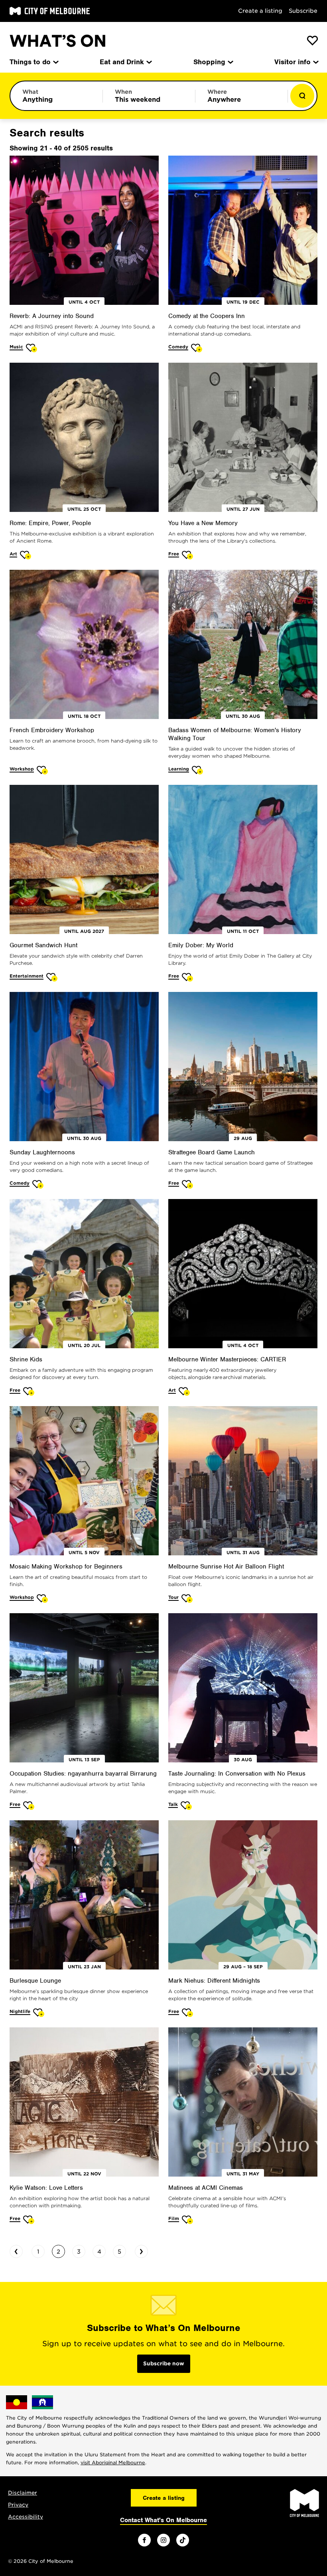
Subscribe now (164, 2364)
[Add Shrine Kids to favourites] (29, 1391)
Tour (173, 1597)
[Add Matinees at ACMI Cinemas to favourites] (188, 2219)
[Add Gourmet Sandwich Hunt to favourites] (52, 977)
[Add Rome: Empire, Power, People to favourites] (26, 555)
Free (174, 554)
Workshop (22, 769)
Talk (173, 1804)
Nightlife (20, 2011)
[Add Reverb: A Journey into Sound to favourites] (32, 348)
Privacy (18, 2505)
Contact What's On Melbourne (163, 2520)
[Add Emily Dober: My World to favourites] (188, 977)
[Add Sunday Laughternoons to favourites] (38, 1184)
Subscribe (303, 11)
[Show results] (302, 96)
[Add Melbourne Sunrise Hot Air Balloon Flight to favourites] (187, 1598)
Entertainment (27, 976)
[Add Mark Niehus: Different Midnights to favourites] (188, 2012)
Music (16, 347)
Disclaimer (23, 2493)
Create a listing (260, 11)
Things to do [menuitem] (30, 62)
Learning (179, 769)
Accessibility (26, 2517)
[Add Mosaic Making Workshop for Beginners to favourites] (42, 1598)
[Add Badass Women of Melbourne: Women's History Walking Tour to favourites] (198, 770)
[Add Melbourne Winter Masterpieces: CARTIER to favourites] (184, 1391)
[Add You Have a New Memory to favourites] (188, 555)
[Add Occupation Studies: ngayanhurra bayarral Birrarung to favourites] (29, 1805)
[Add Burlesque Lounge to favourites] (39, 2012)
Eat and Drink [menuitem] (122, 62)
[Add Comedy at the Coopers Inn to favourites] (197, 348)
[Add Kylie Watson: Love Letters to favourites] (29, 2219)
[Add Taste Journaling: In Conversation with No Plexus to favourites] (186, 1805)
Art (13, 554)
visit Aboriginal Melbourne (113, 2462)
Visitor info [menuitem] (293, 62)
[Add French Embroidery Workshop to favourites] (42, 770)
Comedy (178, 347)
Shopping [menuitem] (209, 62)
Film (174, 2218)
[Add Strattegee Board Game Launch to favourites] (188, 1184)
